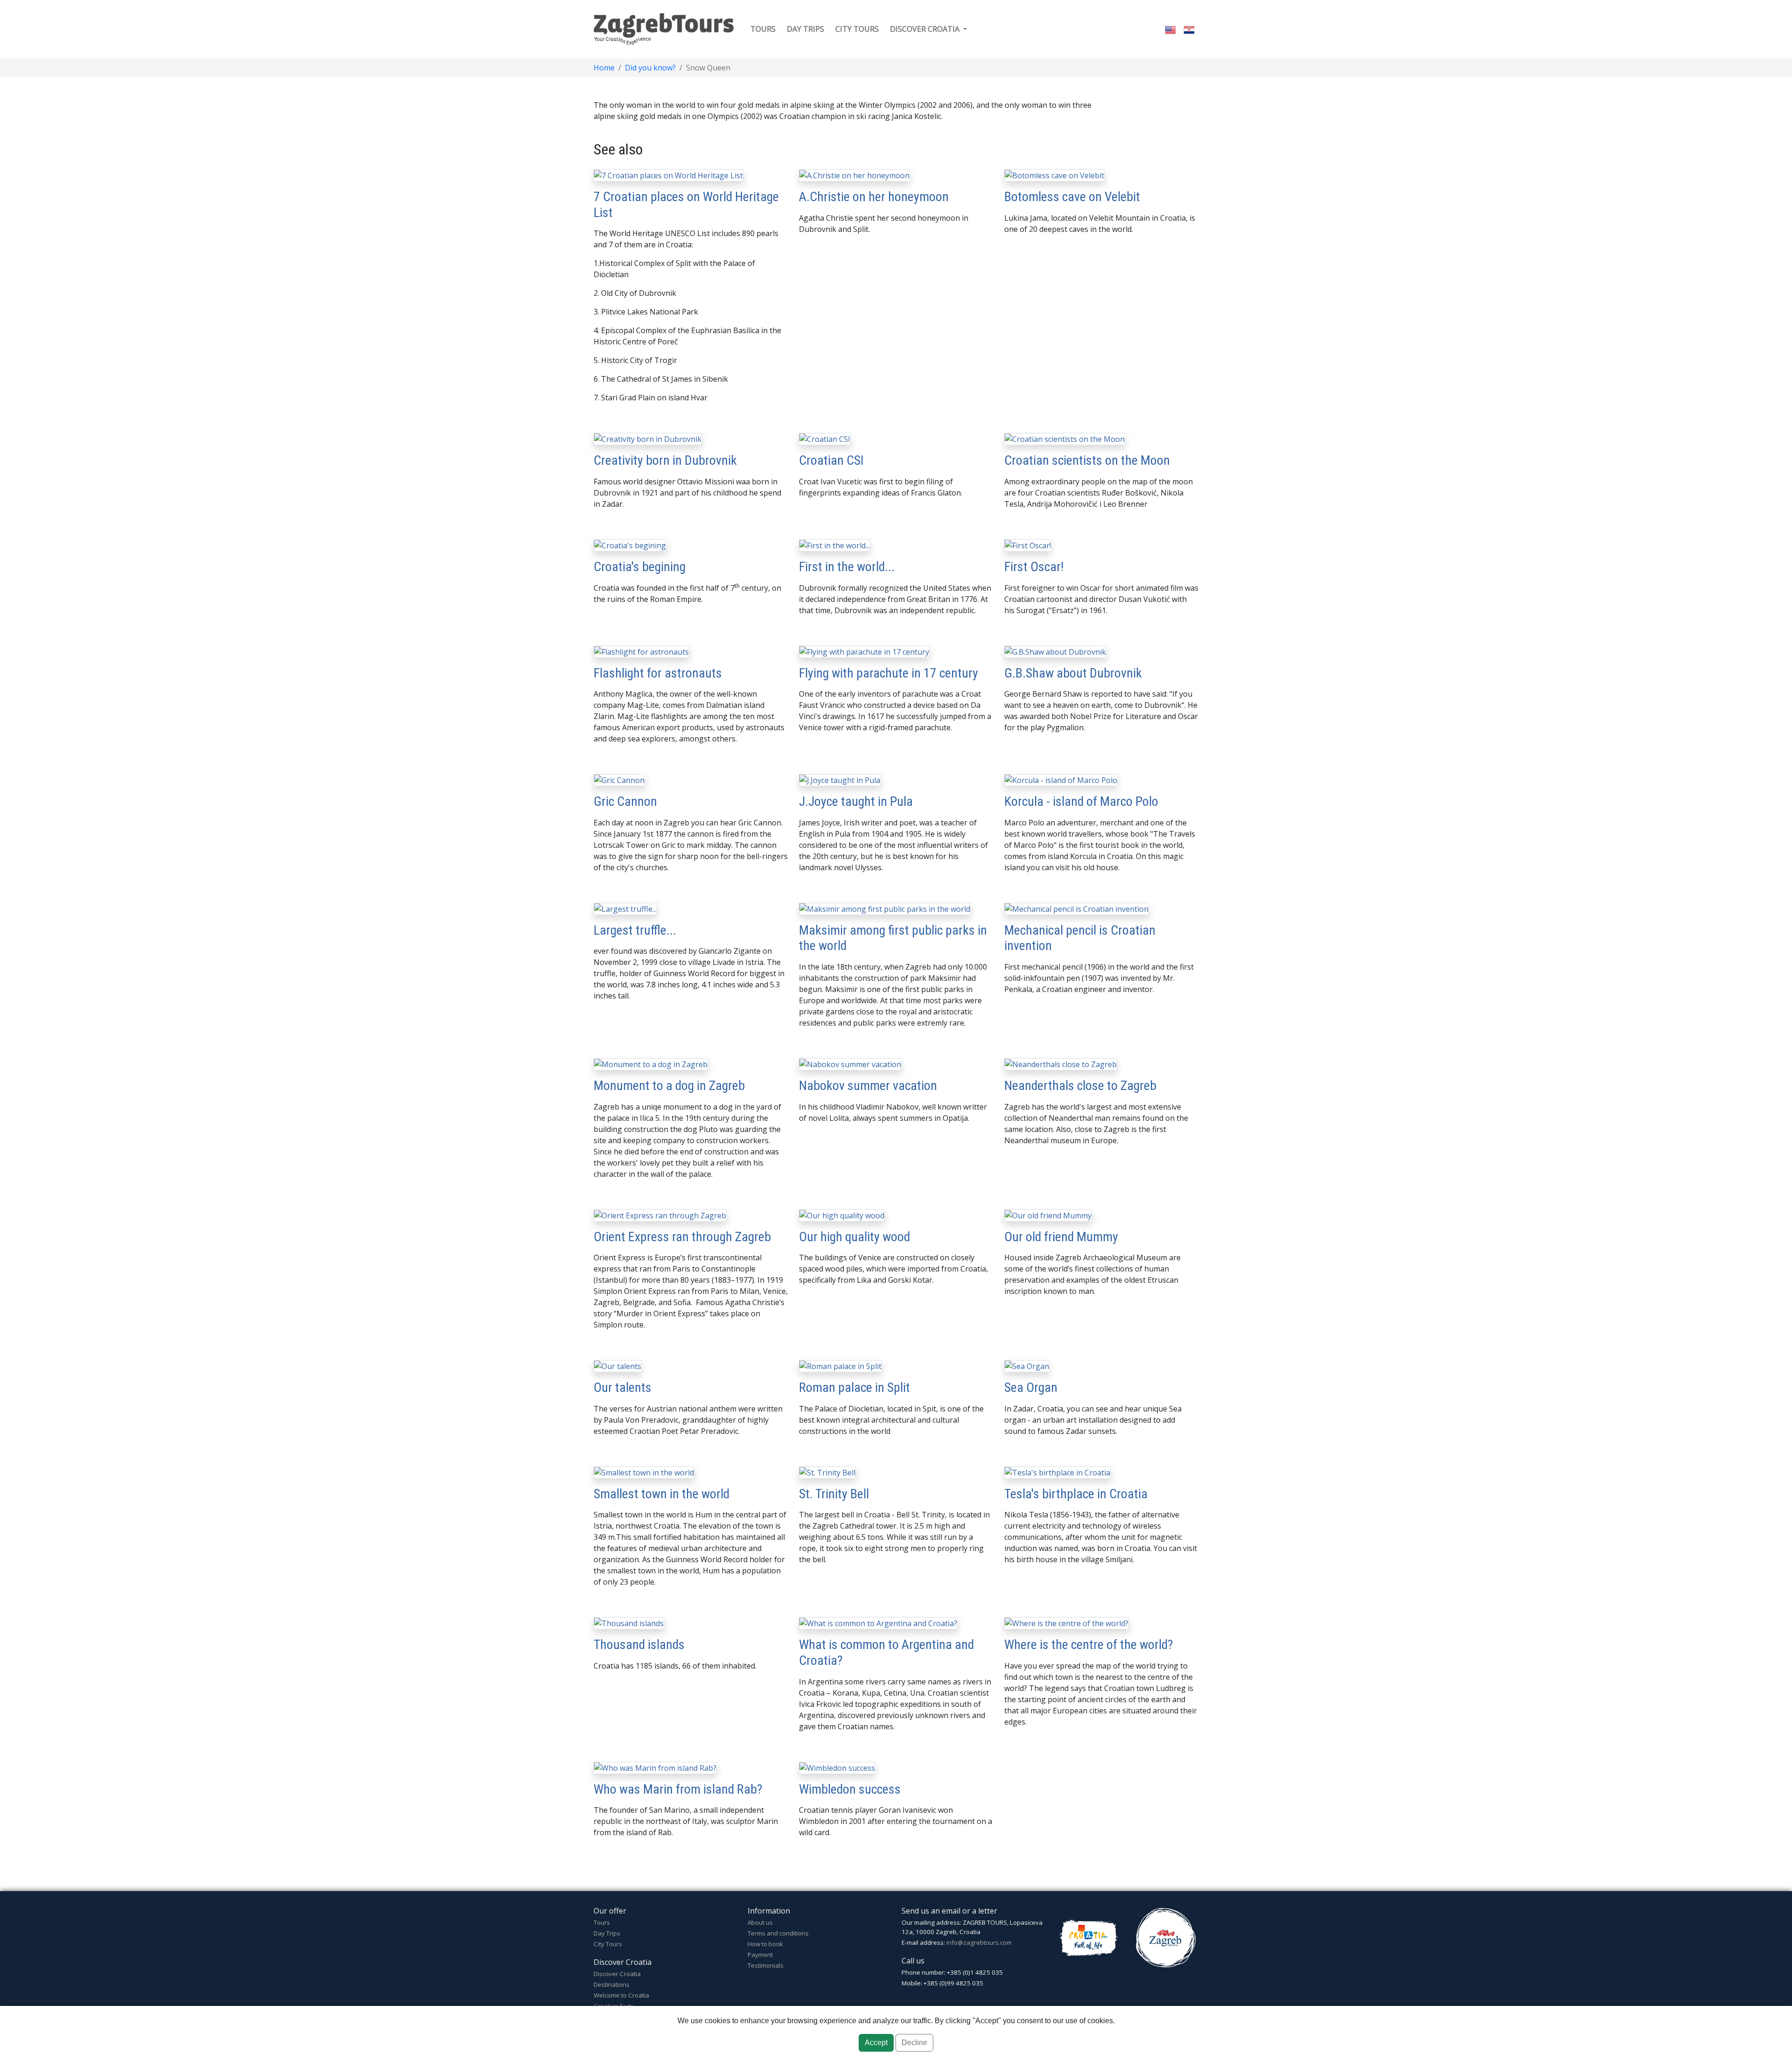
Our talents (623, 1387)
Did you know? (650, 68)
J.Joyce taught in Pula (856, 801)
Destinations (612, 1984)
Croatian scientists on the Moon (1087, 460)
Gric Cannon (625, 801)
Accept (876, 2043)
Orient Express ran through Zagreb (682, 1237)
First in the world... (847, 567)
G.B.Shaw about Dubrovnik (1073, 673)
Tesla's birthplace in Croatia (1076, 1494)
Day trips (805, 29)
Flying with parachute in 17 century (889, 673)
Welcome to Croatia (621, 1995)
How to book (765, 1944)
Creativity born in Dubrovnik (665, 460)
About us (760, 1922)
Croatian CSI (831, 460)
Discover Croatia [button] (926, 29)
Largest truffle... (635, 930)
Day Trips (607, 1933)
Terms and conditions (778, 1933)
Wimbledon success (850, 1789)
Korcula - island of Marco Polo (1081, 801)
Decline (914, 2043)
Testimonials (766, 1965)
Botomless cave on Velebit (1072, 197)
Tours (763, 29)
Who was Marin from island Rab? (678, 1789)
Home (604, 68)
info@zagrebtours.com (979, 1942)
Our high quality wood (854, 1237)
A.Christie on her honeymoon (874, 197)
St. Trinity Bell (834, 1494)
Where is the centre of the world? (1089, 1645)
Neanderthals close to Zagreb (1080, 1086)
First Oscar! (1034, 567)
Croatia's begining (640, 567)
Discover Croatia (617, 1974)
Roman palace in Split (854, 1387)
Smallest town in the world (661, 1494)
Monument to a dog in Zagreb (669, 1086)
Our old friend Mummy (1061, 1237)
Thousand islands (639, 1645)
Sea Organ (1031, 1387)
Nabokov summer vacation (868, 1086)
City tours (857, 29)
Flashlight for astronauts (658, 673)
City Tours (608, 1944)
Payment (760, 1955)
